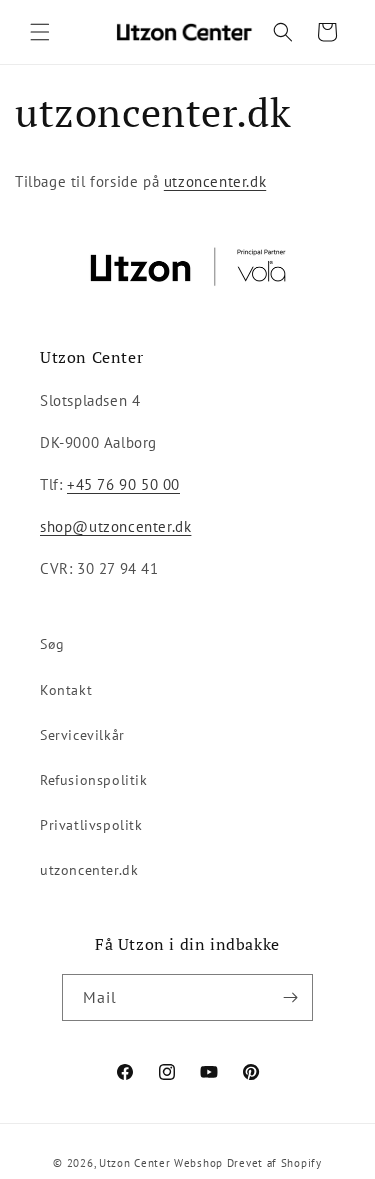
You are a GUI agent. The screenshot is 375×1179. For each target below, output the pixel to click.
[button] (40, 32)
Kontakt (66, 690)
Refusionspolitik (94, 780)
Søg (52, 644)
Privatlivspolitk (91, 825)
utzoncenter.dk (215, 181)
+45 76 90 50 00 (123, 484)
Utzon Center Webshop (161, 1163)
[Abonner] (290, 997)
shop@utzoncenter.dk (115, 526)
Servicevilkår (82, 735)
